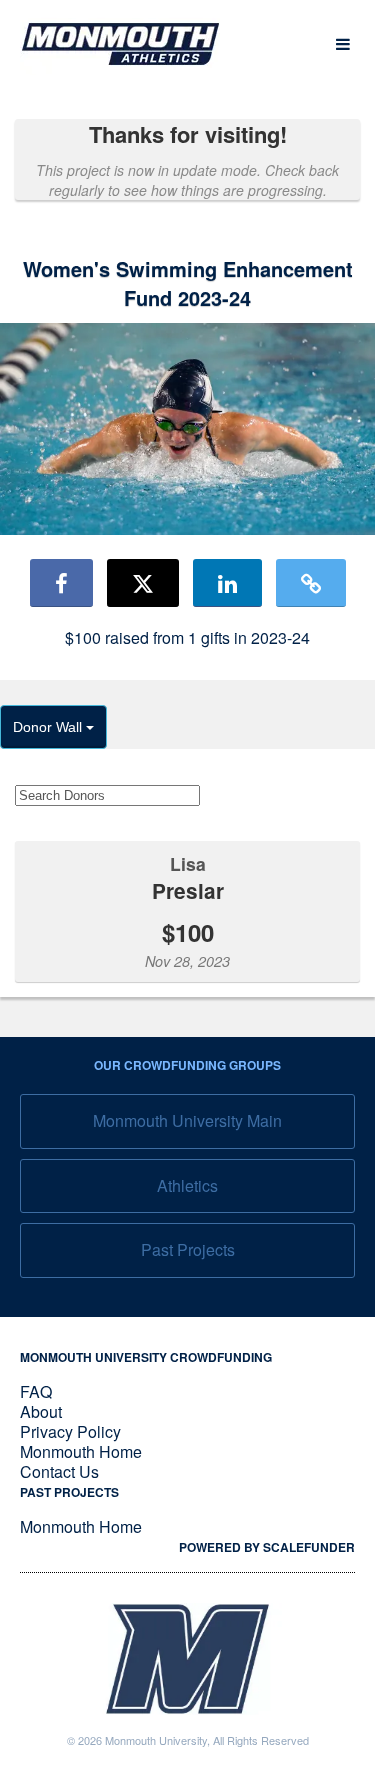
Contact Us (59, 1471)
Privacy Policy (70, 1431)
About (41, 1411)
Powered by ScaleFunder (267, 1547)
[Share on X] (143, 583)
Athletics (187, 1185)
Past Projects (188, 1249)
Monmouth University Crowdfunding (146, 1357)
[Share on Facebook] (61, 583)
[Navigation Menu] (342, 44)
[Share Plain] (311, 583)
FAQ (36, 1391)
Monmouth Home (81, 1451)
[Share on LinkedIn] (227, 583)
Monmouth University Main (187, 1120)
